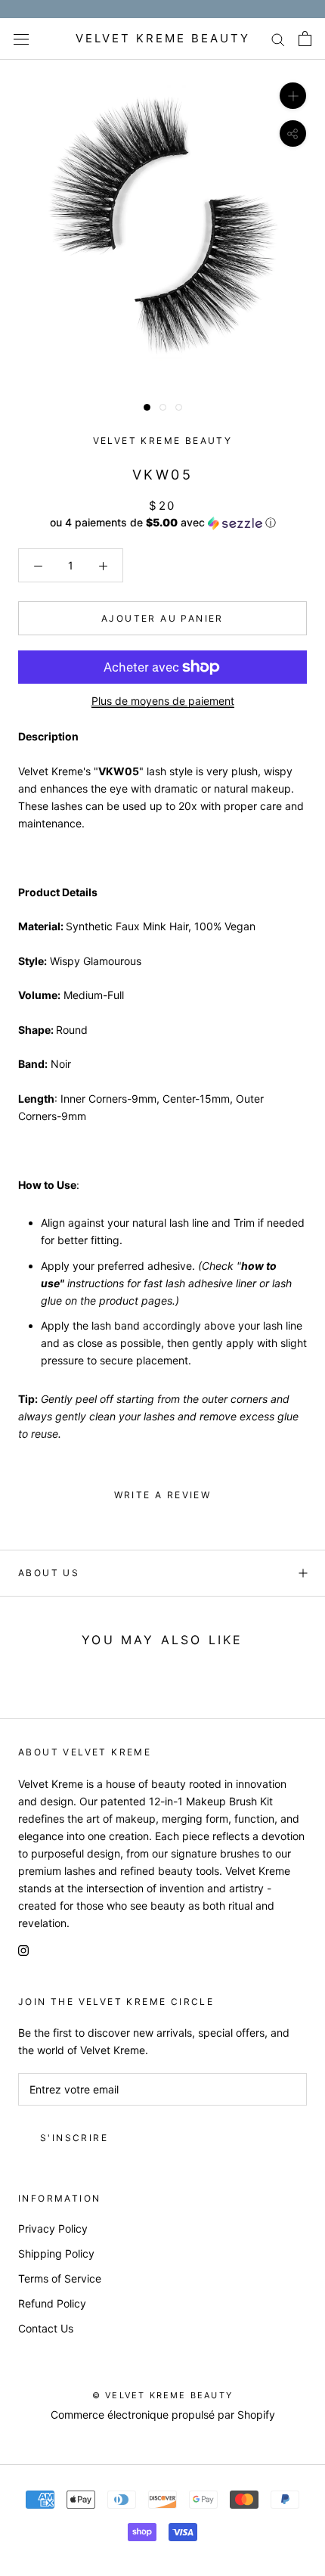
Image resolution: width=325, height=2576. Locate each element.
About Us (49, 1573)
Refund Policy (52, 2303)
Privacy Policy (53, 2228)
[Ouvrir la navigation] (21, 39)
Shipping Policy (56, 2253)
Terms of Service (60, 2278)
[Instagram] (23, 1949)
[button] (162, 523)
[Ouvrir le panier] (305, 39)
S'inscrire (74, 2138)
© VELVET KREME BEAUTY (162, 2395)
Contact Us (46, 2328)
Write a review (163, 1495)
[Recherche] (278, 39)
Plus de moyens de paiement (163, 701)
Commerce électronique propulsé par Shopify (163, 2415)
